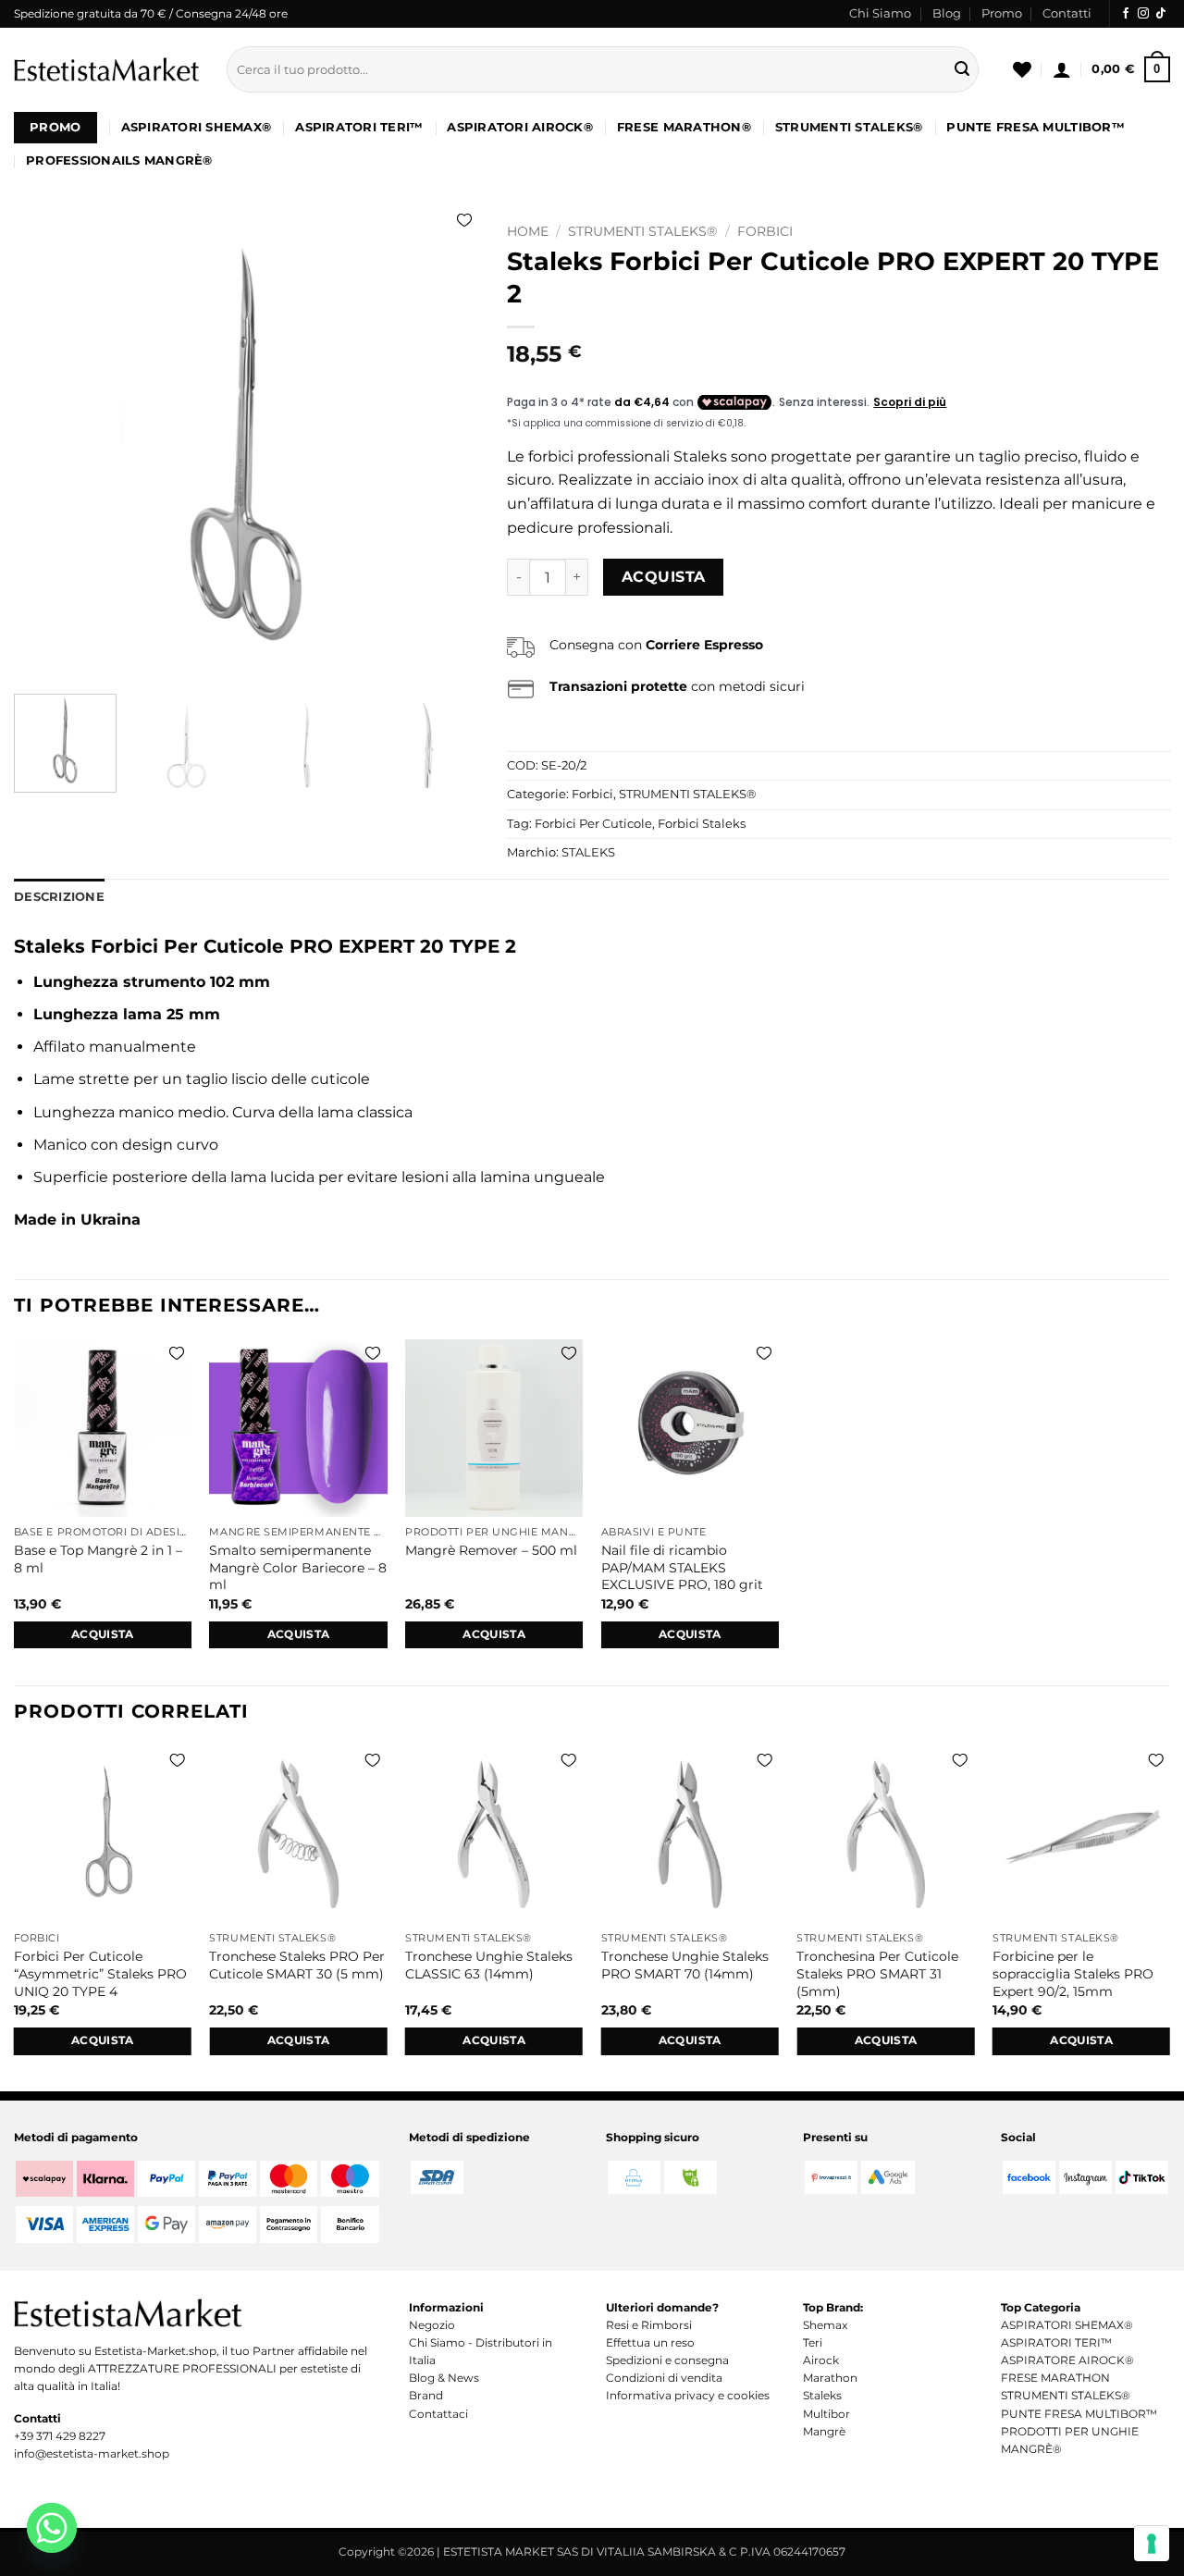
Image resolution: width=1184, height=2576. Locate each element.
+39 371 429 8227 (60, 2436)
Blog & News (444, 2378)
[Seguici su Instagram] (1143, 14)
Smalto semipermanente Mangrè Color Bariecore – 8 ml (298, 1567)
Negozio (432, 2325)
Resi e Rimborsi (649, 2325)
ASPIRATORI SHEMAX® (197, 127)
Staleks (822, 2395)
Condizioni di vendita (664, 2378)
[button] (1062, 69)
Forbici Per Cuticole (593, 824)
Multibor (826, 2414)
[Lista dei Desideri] (1022, 69)
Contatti (1067, 13)
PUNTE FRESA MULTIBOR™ (1035, 127)
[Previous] (46, 447)
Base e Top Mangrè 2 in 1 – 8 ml (98, 1559)
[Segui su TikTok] (1161, 14)
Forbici (765, 231)
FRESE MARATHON (1055, 2378)
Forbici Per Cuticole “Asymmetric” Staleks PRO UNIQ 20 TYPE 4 (100, 1973)
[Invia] (962, 69)
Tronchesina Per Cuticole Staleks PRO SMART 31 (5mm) (877, 1973)
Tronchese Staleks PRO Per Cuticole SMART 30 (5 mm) (297, 1965)
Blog (947, 13)
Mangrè (824, 2431)
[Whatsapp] (52, 2528)
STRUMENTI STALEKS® (849, 127)
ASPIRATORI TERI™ (359, 127)
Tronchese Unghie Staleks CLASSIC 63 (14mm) (489, 1965)
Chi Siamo (880, 13)
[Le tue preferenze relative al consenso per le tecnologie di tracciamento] (1152, 2544)
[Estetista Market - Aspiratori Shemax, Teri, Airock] (106, 69)
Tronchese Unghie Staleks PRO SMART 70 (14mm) (685, 1965)
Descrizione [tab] (59, 897)
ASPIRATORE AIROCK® (1067, 2360)
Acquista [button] (103, 1634)
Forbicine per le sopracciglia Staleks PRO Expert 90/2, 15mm (1073, 1973)
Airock (821, 2360)
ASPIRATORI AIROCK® (520, 127)
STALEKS (588, 852)
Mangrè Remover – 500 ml (491, 1550)
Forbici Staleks (702, 824)
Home (528, 231)
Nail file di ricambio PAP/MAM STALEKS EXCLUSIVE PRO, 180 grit (682, 1567)
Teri (813, 2342)
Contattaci (438, 2414)
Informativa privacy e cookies (688, 2395)
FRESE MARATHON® (684, 127)
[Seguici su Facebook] (1126, 14)
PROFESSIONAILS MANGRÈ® (119, 160)
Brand (426, 2395)
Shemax (825, 2325)
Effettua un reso (650, 2342)
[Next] (447, 447)
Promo (1002, 13)
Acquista (664, 577)
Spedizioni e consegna (667, 2360)
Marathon (830, 2378)
